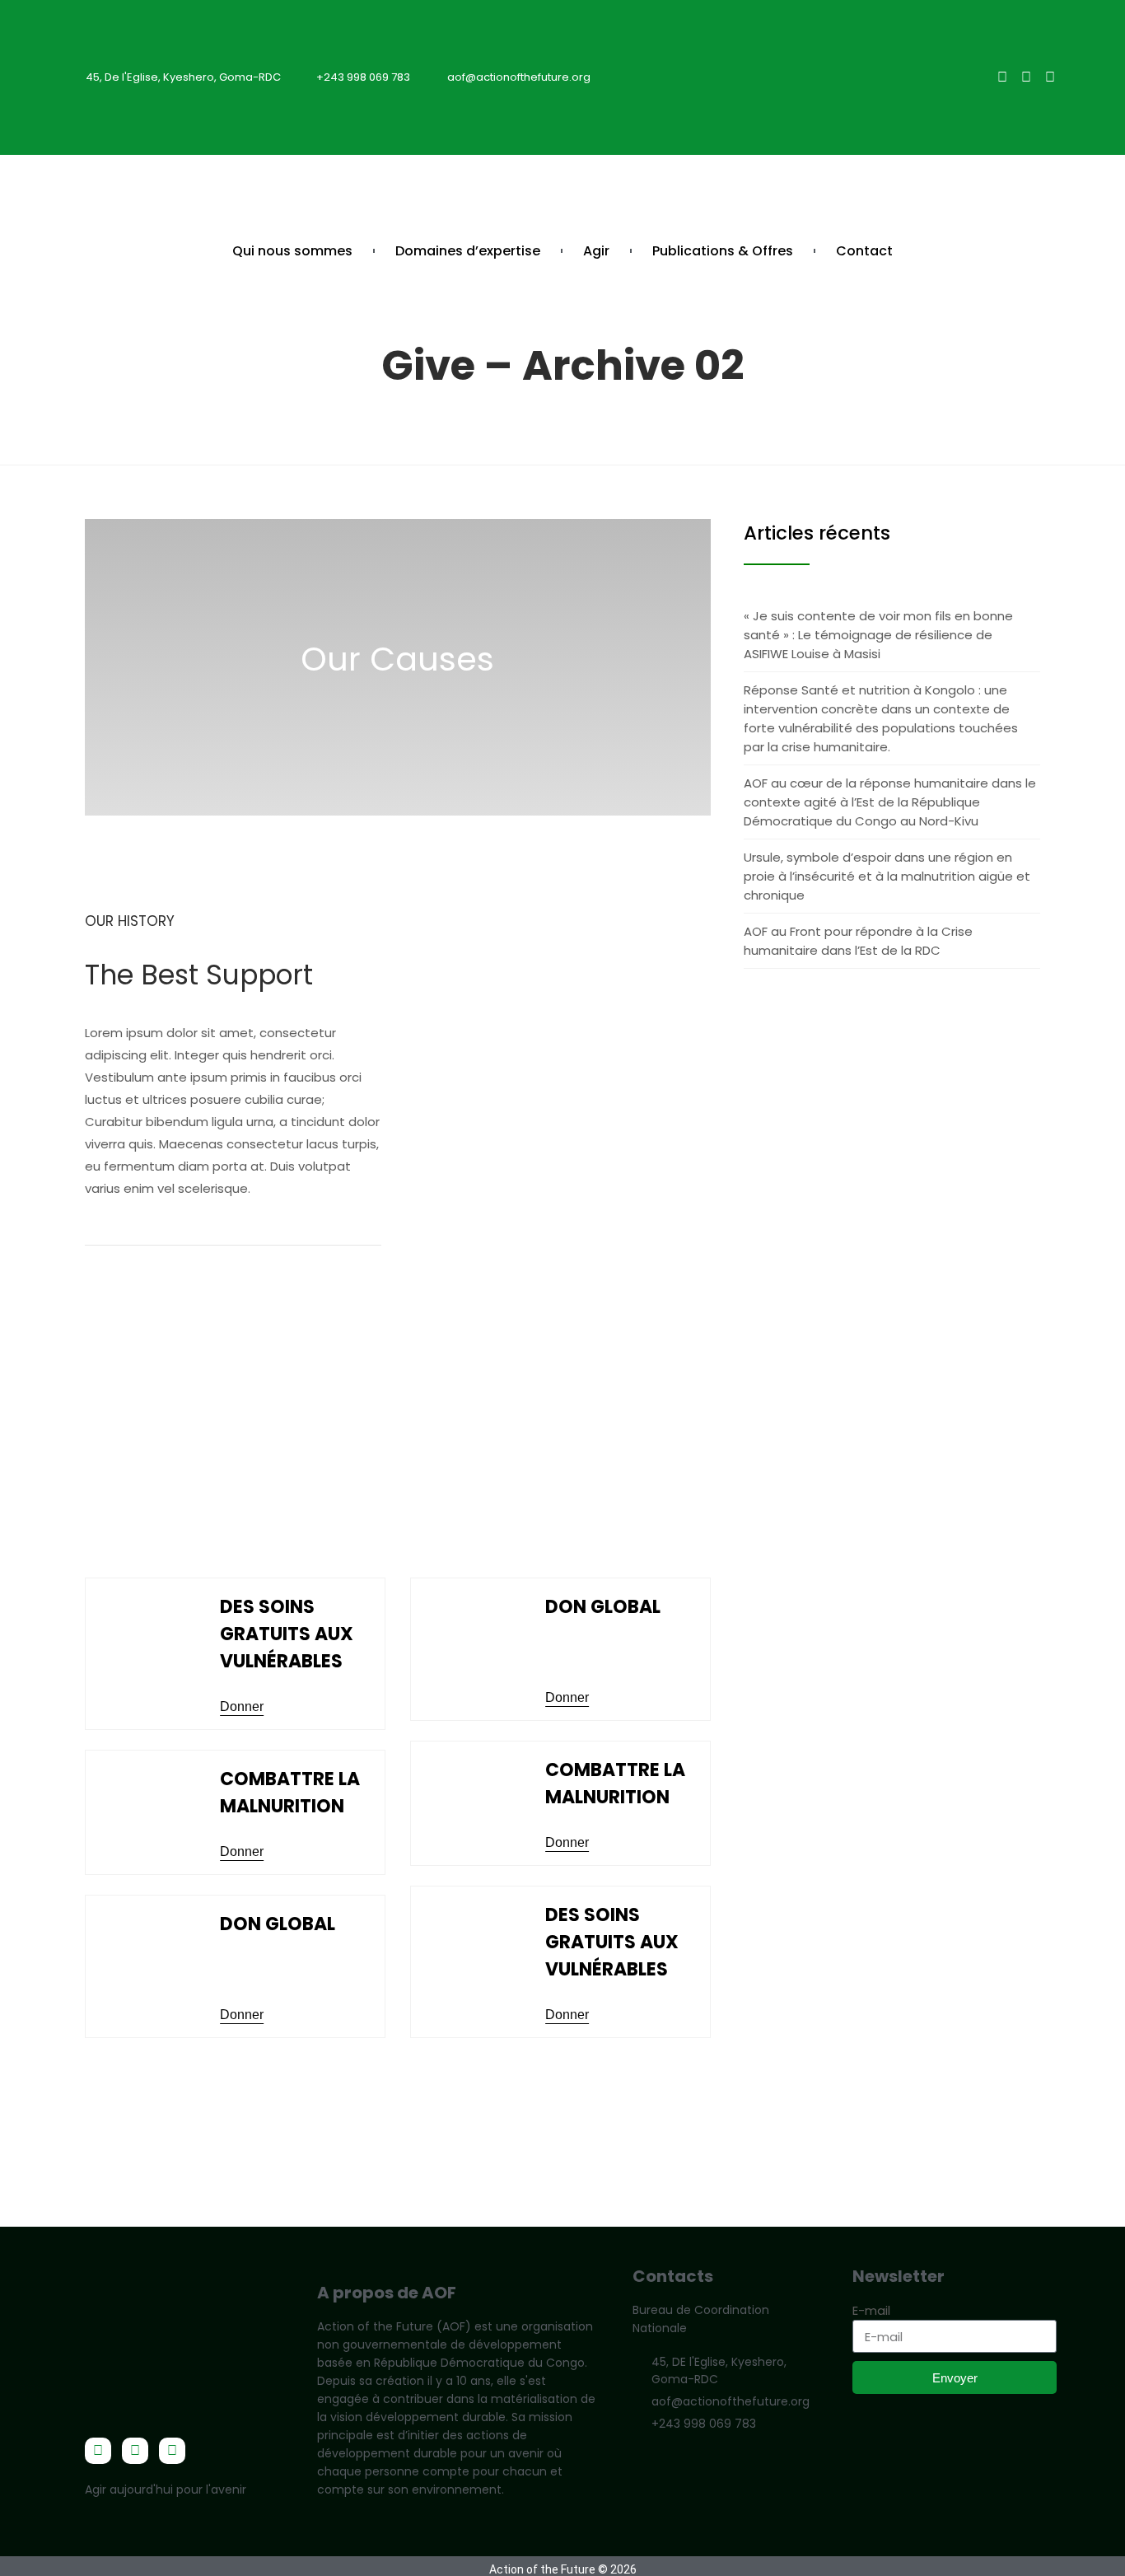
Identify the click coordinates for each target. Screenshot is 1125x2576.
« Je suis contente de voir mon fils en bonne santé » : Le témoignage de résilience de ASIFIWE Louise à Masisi (878, 635)
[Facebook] (1002, 77)
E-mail (871, 2310)
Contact (864, 251)
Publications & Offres (723, 251)
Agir (596, 251)
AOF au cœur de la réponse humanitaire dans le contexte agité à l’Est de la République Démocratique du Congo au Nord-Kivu (890, 802)
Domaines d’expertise (468, 251)
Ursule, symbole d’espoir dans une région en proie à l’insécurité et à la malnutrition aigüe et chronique (887, 876)
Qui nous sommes (292, 251)
